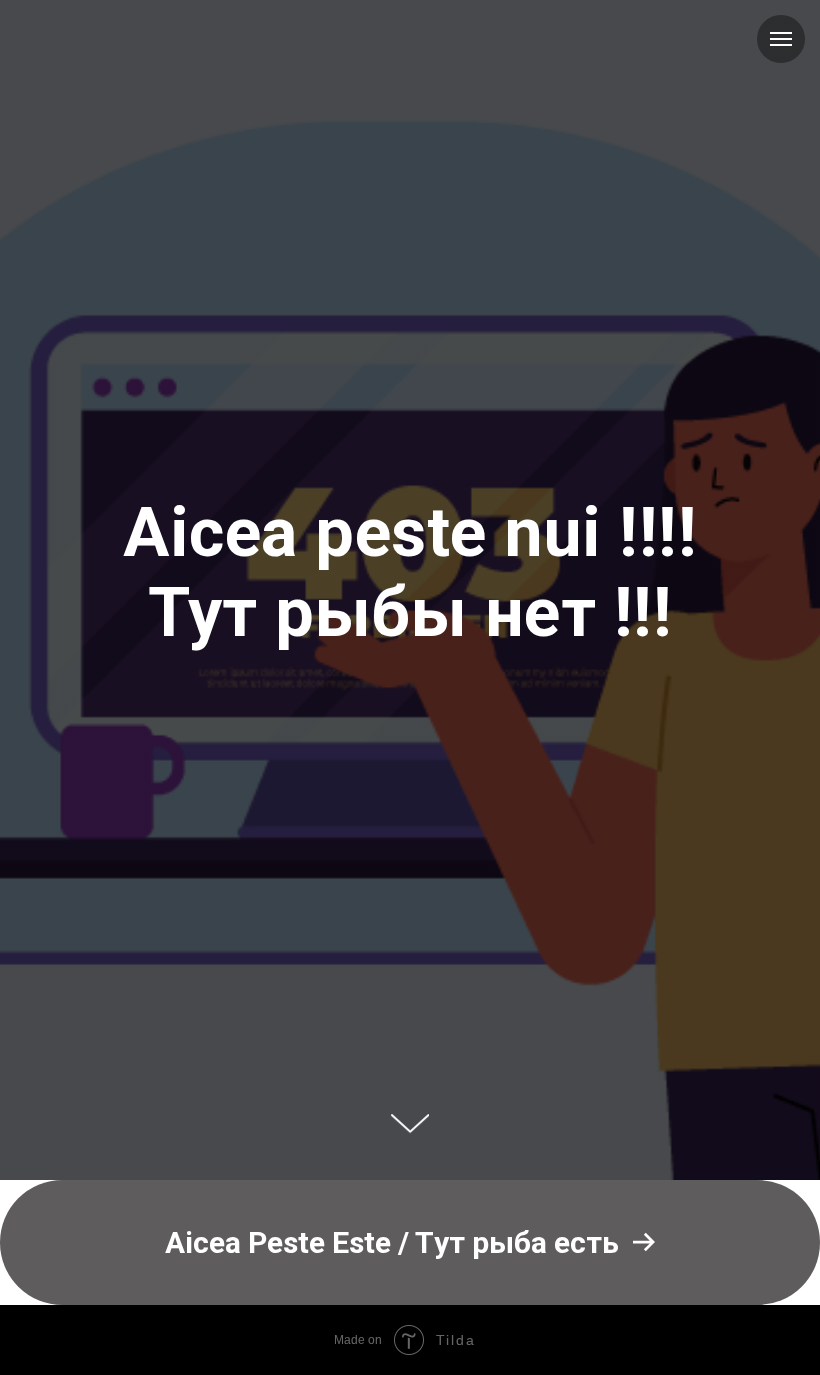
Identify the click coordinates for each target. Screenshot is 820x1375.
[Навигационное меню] (781, 39)
